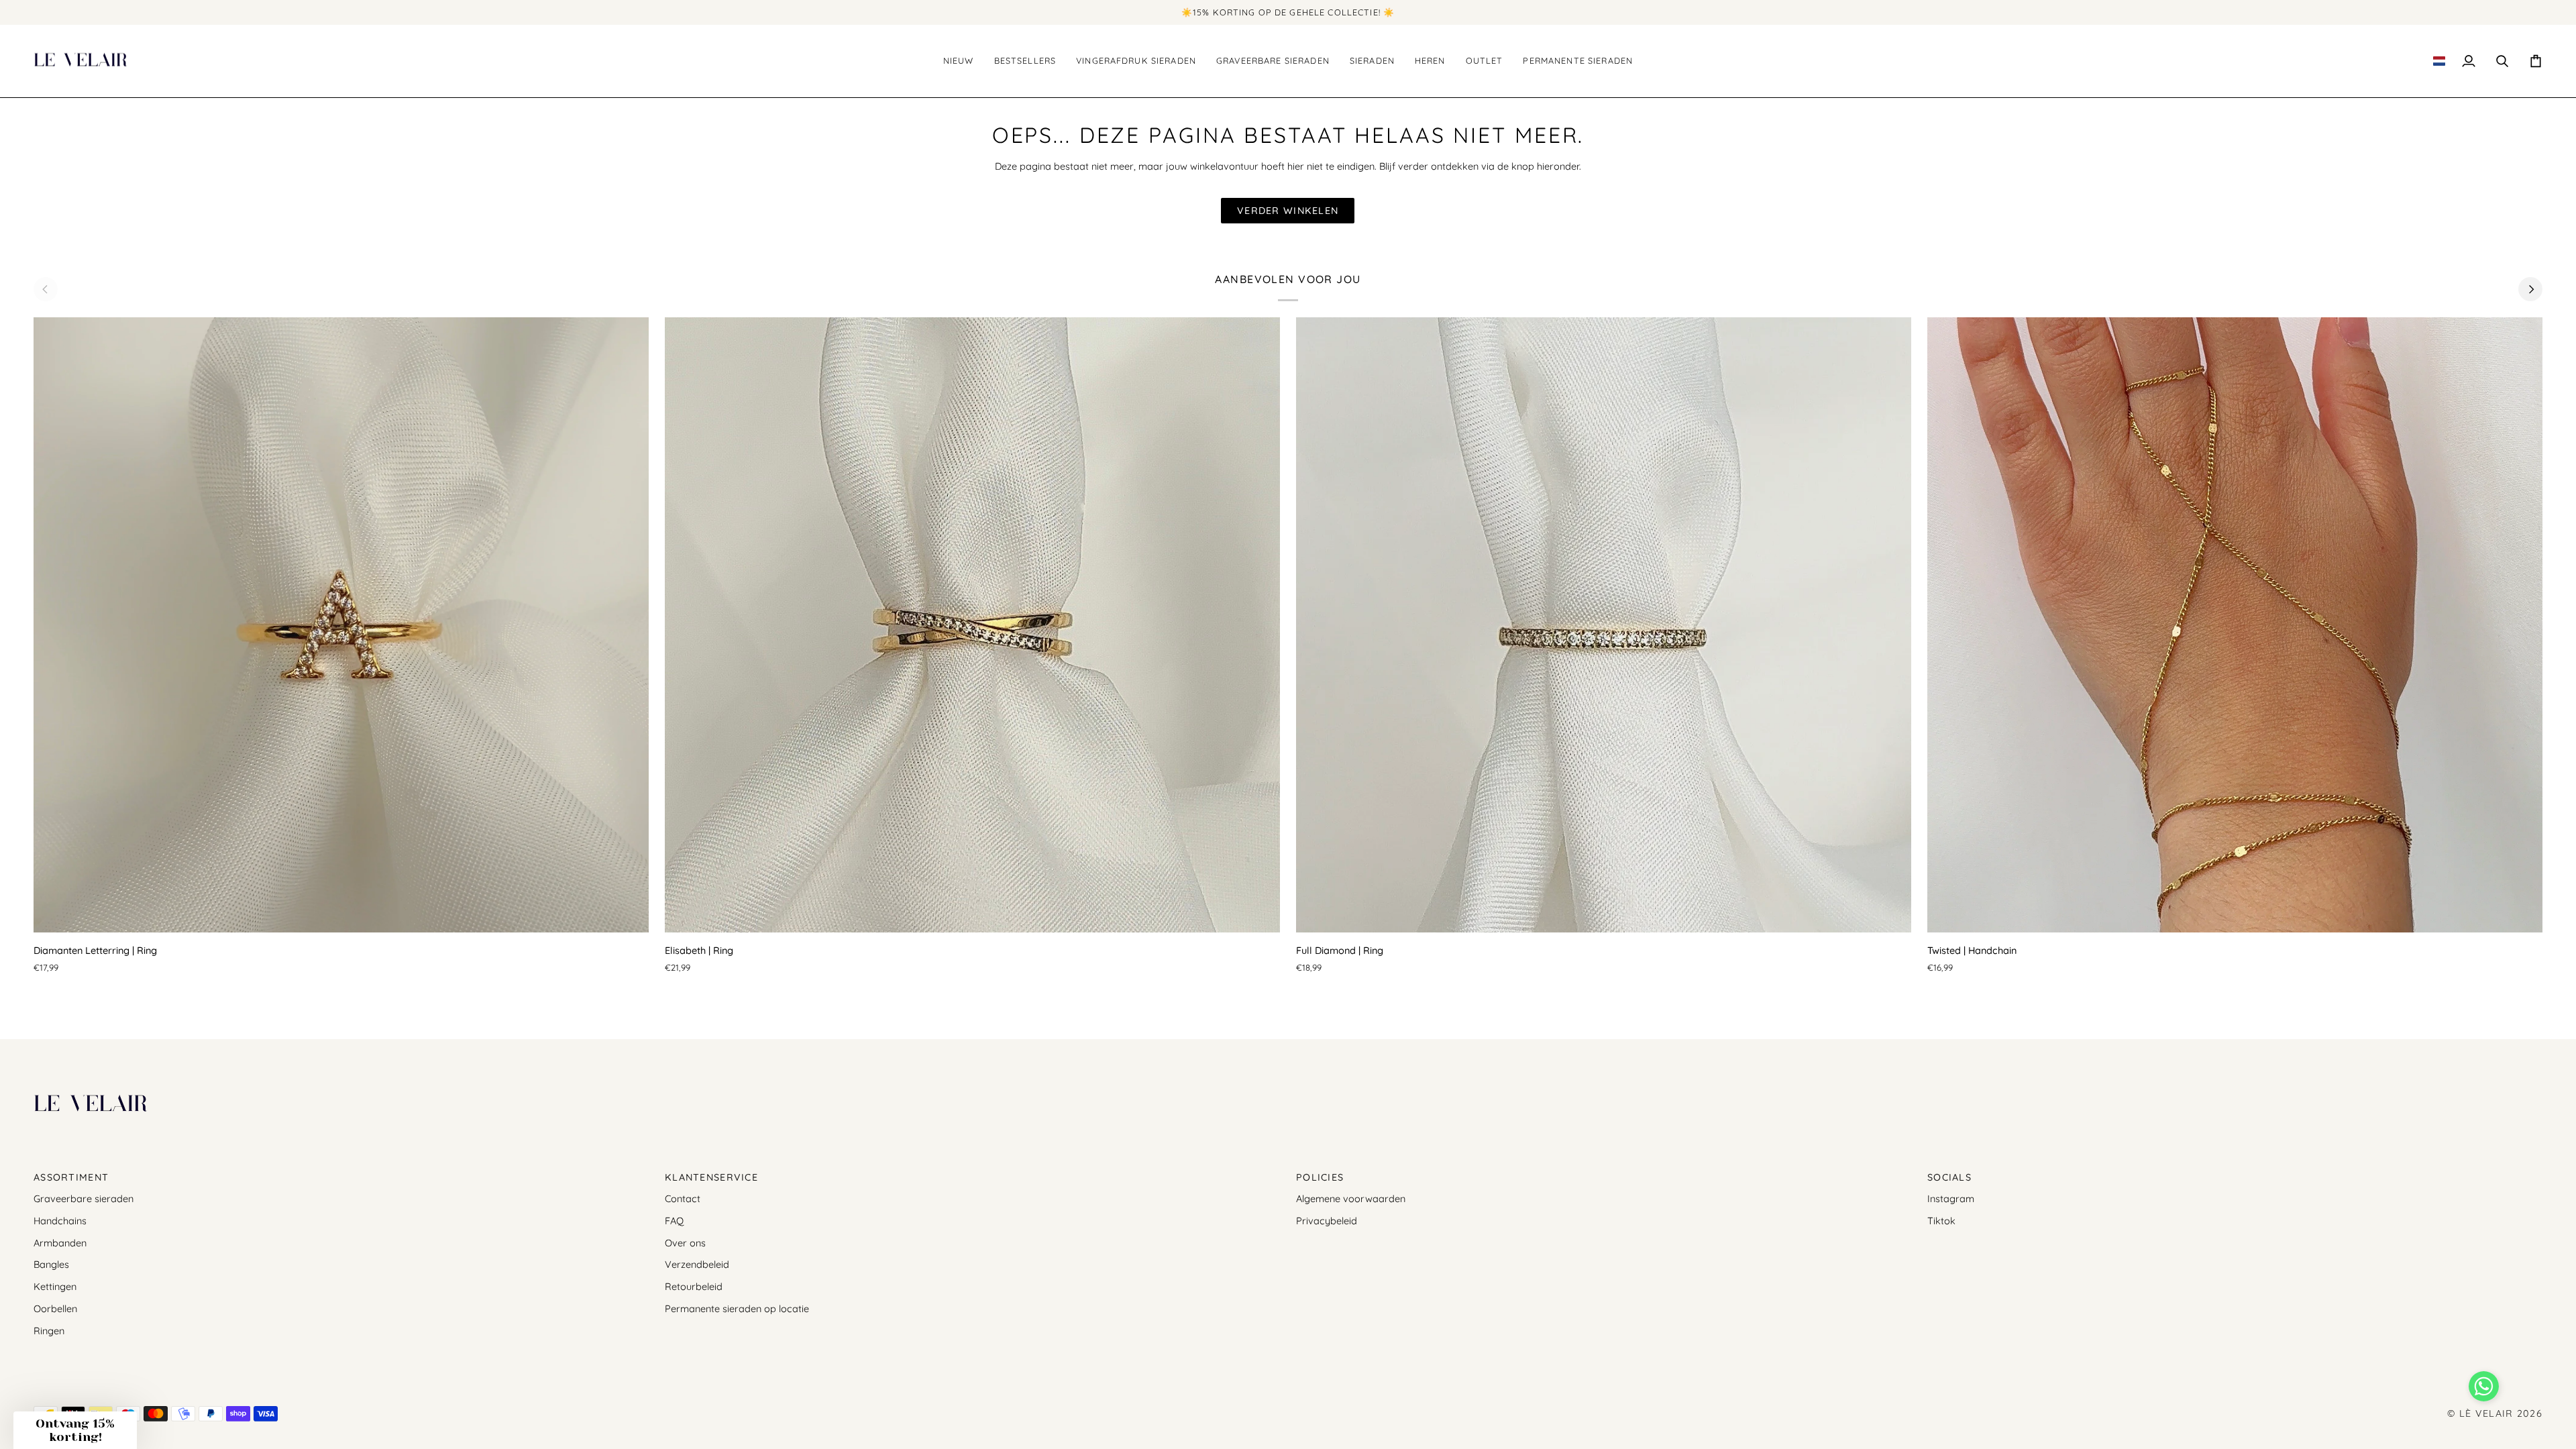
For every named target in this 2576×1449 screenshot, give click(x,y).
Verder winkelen (1288, 211)
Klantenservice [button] (711, 1177)
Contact (683, 1198)
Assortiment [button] (71, 1177)
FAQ (674, 1221)
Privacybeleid (1327, 1221)
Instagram (1951, 1198)
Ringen (49, 1331)
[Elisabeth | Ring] (972, 625)
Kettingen (55, 1286)
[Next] (2530, 289)
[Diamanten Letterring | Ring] (341, 625)
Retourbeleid (694, 1286)
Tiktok (1941, 1221)
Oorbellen (55, 1308)
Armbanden (60, 1243)
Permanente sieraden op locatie (737, 1308)
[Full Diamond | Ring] (1604, 625)
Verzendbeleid (697, 1264)
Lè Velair (2486, 1413)
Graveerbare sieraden (84, 1198)
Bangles (51, 1264)
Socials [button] (1949, 1177)
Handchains (60, 1221)
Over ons (685, 1243)
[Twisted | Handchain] (2235, 625)
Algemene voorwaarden (1351, 1198)
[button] (1025, 61)
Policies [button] (1320, 1177)
